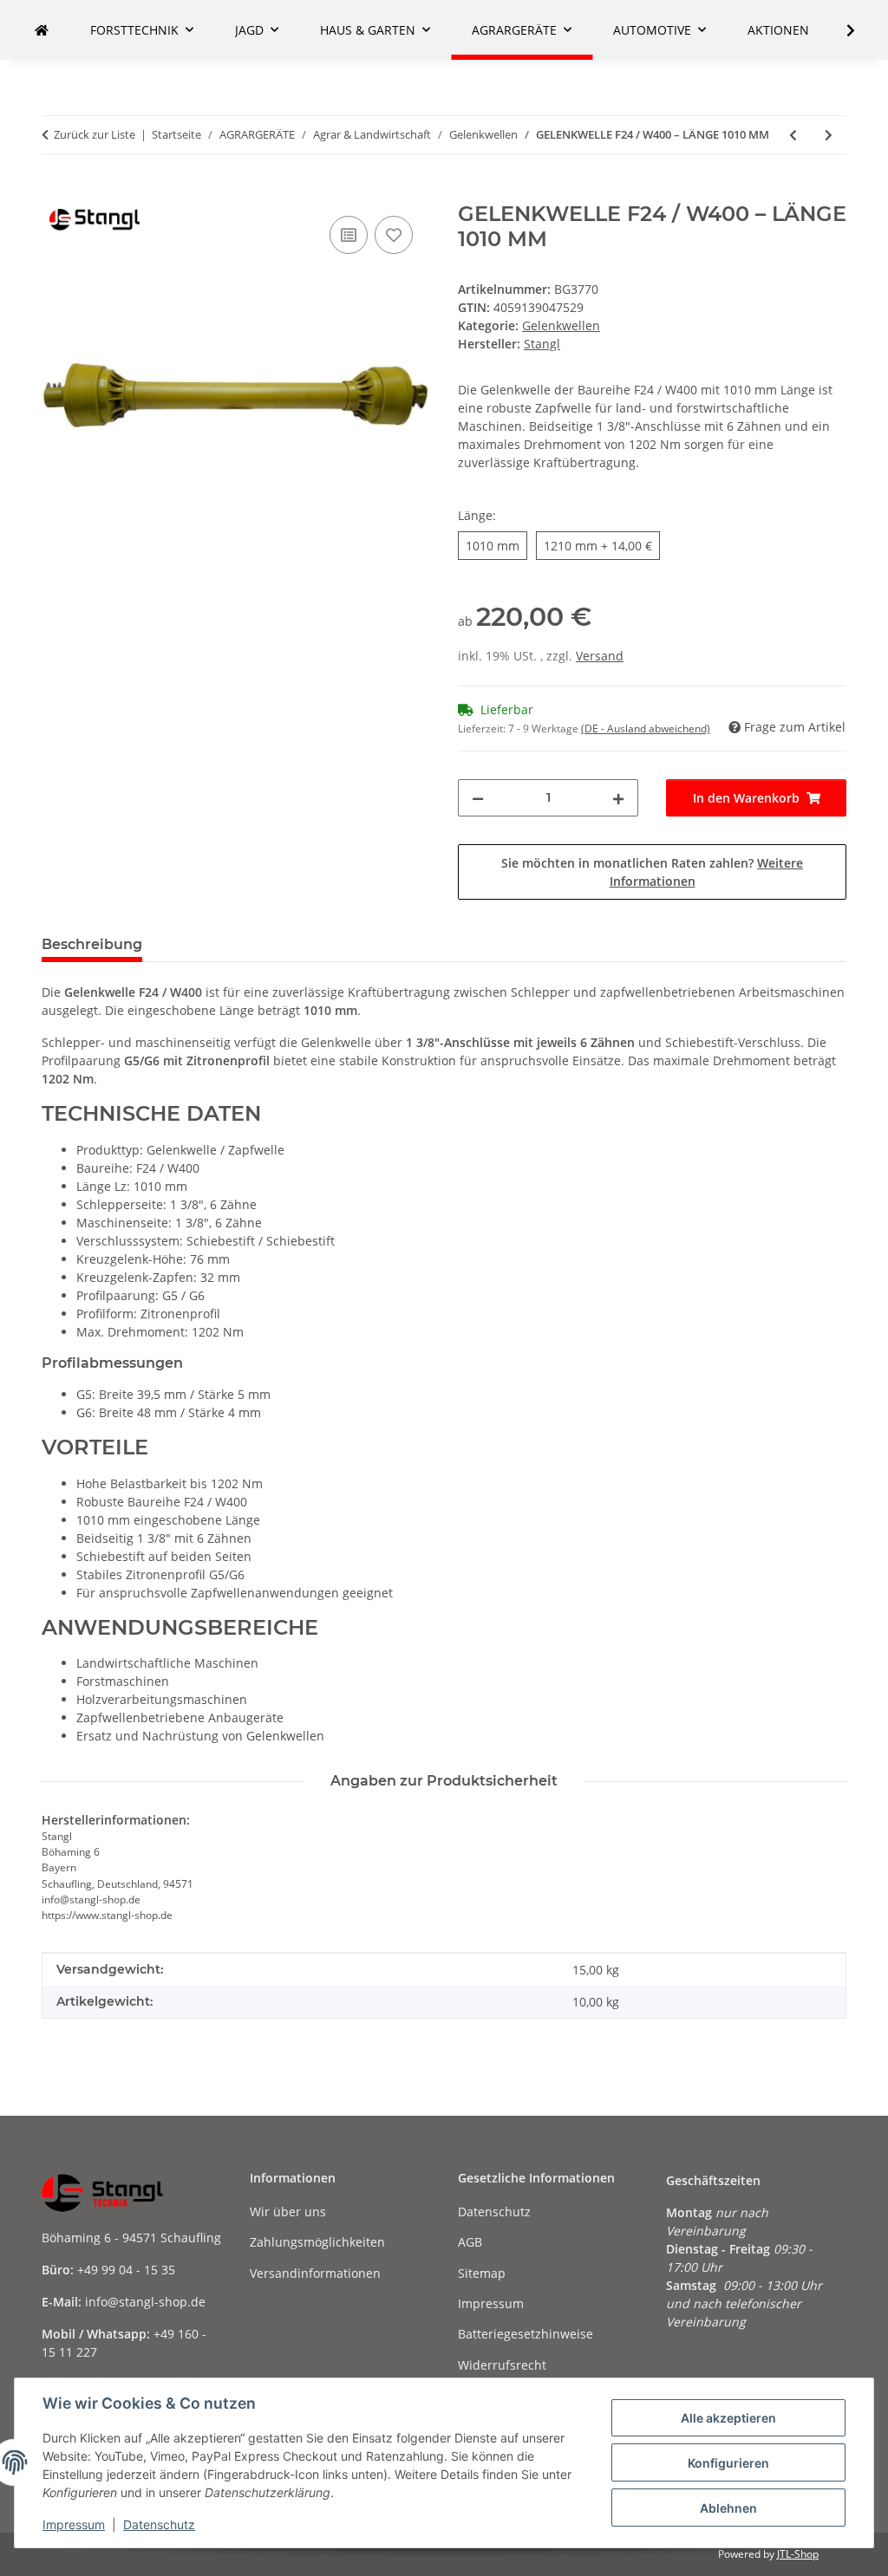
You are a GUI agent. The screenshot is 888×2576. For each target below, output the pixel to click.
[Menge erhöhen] (618, 798)
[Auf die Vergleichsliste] (349, 235)
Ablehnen (728, 2508)
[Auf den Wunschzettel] (394, 235)
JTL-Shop (798, 2554)
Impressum (74, 2524)
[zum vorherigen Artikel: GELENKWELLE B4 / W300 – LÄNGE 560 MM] (793, 135)
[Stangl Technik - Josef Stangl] (42, 30)
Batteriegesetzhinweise (526, 2334)
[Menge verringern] (478, 798)
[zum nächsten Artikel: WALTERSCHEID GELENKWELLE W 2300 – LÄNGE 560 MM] (829, 135)
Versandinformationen (315, 2273)
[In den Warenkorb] (55, 192)
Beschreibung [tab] (92, 944)
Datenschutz (159, 2524)
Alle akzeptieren (728, 2418)
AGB (470, 2242)
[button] (839, 30)
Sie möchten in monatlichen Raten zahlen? (652, 872)
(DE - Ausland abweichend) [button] (646, 729)
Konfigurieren (728, 2463)
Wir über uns (288, 2212)
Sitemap (482, 2273)
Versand (600, 656)
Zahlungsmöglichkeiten (317, 2242)
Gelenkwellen (561, 325)
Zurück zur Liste (95, 134)
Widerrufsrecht (502, 2365)
